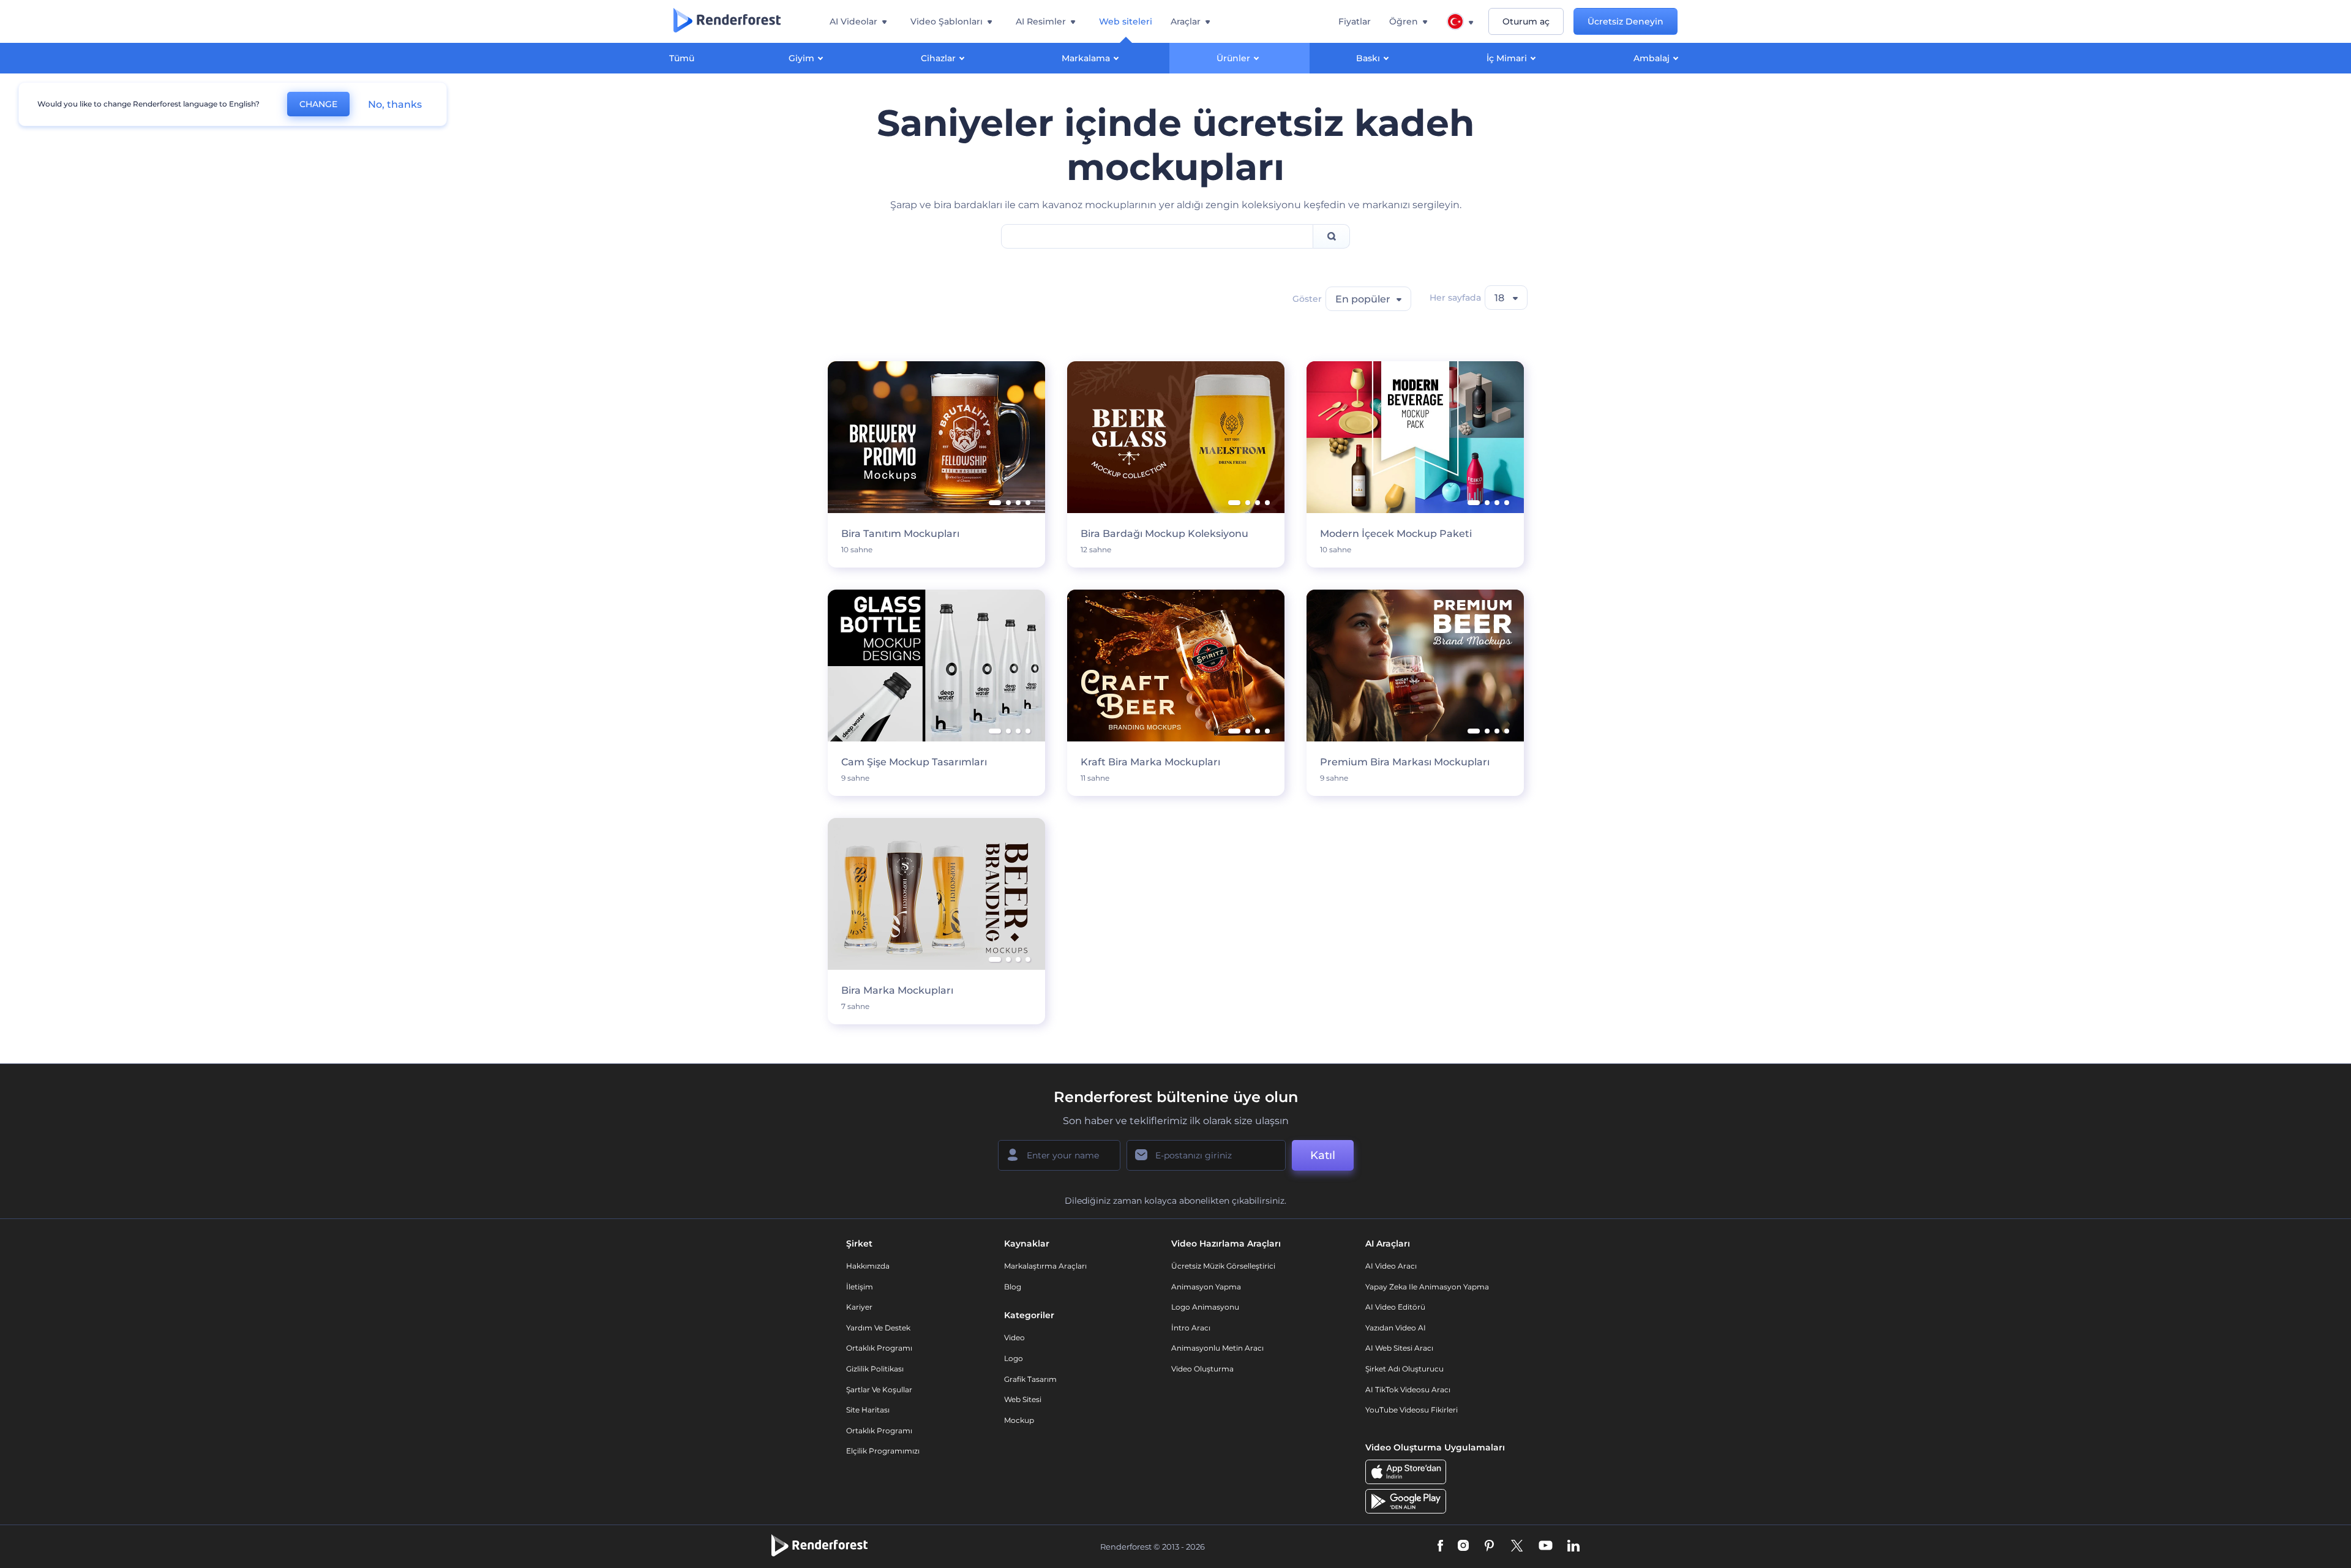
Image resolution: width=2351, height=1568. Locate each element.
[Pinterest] (1489, 1547)
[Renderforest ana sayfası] (727, 21)
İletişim (860, 1287)
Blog (1013, 1287)
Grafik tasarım (1030, 1379)
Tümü (682, 58)
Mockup (1019, 1420)
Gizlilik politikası (875, 1369)
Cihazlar (938, 58)
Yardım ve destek (878, 1328)
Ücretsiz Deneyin (1625, 21)
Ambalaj (1652, 58)
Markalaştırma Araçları (1045, 1266)
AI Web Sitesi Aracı (1399, 1348)
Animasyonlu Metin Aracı (1217, 1348)
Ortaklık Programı (879, 1348)
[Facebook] (1440, 1547)
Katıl (1323, 1155)
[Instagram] (1463, 1547)
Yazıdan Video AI (1396, 1328)
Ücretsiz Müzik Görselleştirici (1223, 1266)
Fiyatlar (1355, 21)
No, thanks (395, 104)
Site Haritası (868, 1410)
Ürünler (1233, 58)
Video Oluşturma (1202, 1369)
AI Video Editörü (1395, 1307)
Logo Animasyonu (1205, 1307)
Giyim (801, 58)
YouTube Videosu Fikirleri (1412, 1410)
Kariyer (859, 1307)
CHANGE (318, 104)
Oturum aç (1526, 21)
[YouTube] (1546, 1547)
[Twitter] (1517, 1547)
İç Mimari (1507, 58)
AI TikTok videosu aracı (1408, 1390)
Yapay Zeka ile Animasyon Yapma (1427, 1287)
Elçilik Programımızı (883, 1451)
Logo (1014, 1358)
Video (1014, 1337)
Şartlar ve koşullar (879, 1390)
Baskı (1368, 58)
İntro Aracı (1191, 1328)
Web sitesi (1023, 1399)
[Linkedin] (1573, 1547)
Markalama (1086, 58)
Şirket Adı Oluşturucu (1404, 1369)
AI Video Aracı (1391, 1266)
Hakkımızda (868, 1266)
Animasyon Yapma (1206, 1287)
